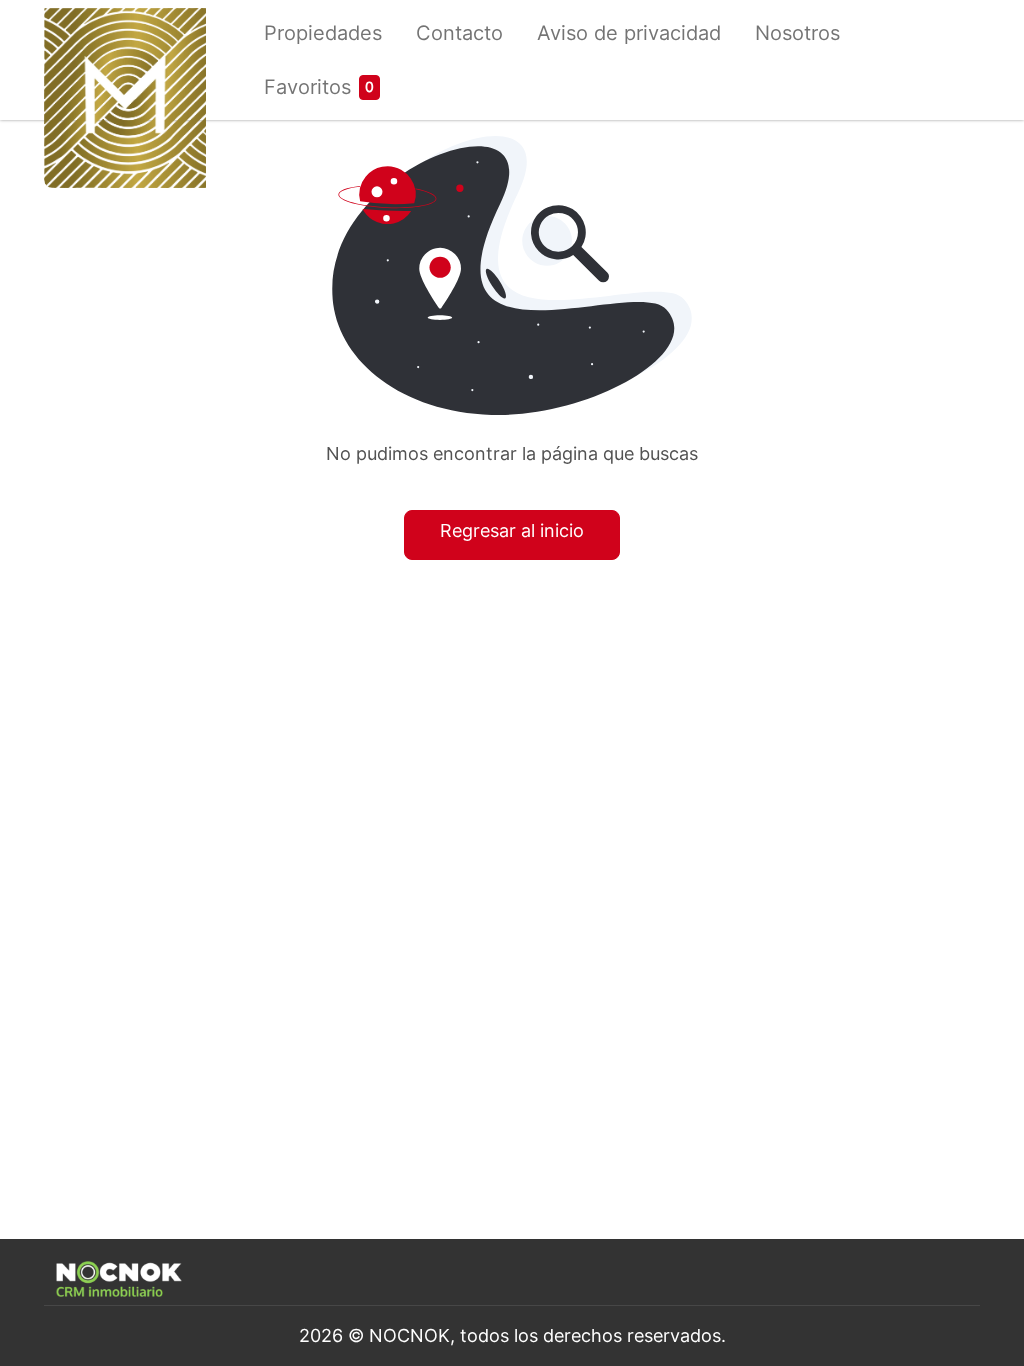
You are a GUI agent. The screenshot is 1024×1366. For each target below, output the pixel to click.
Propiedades (323, 33)
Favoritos (307, 87)
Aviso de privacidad (629, 33)
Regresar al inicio (512, 530)
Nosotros (797, 33)
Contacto (459, 33)
